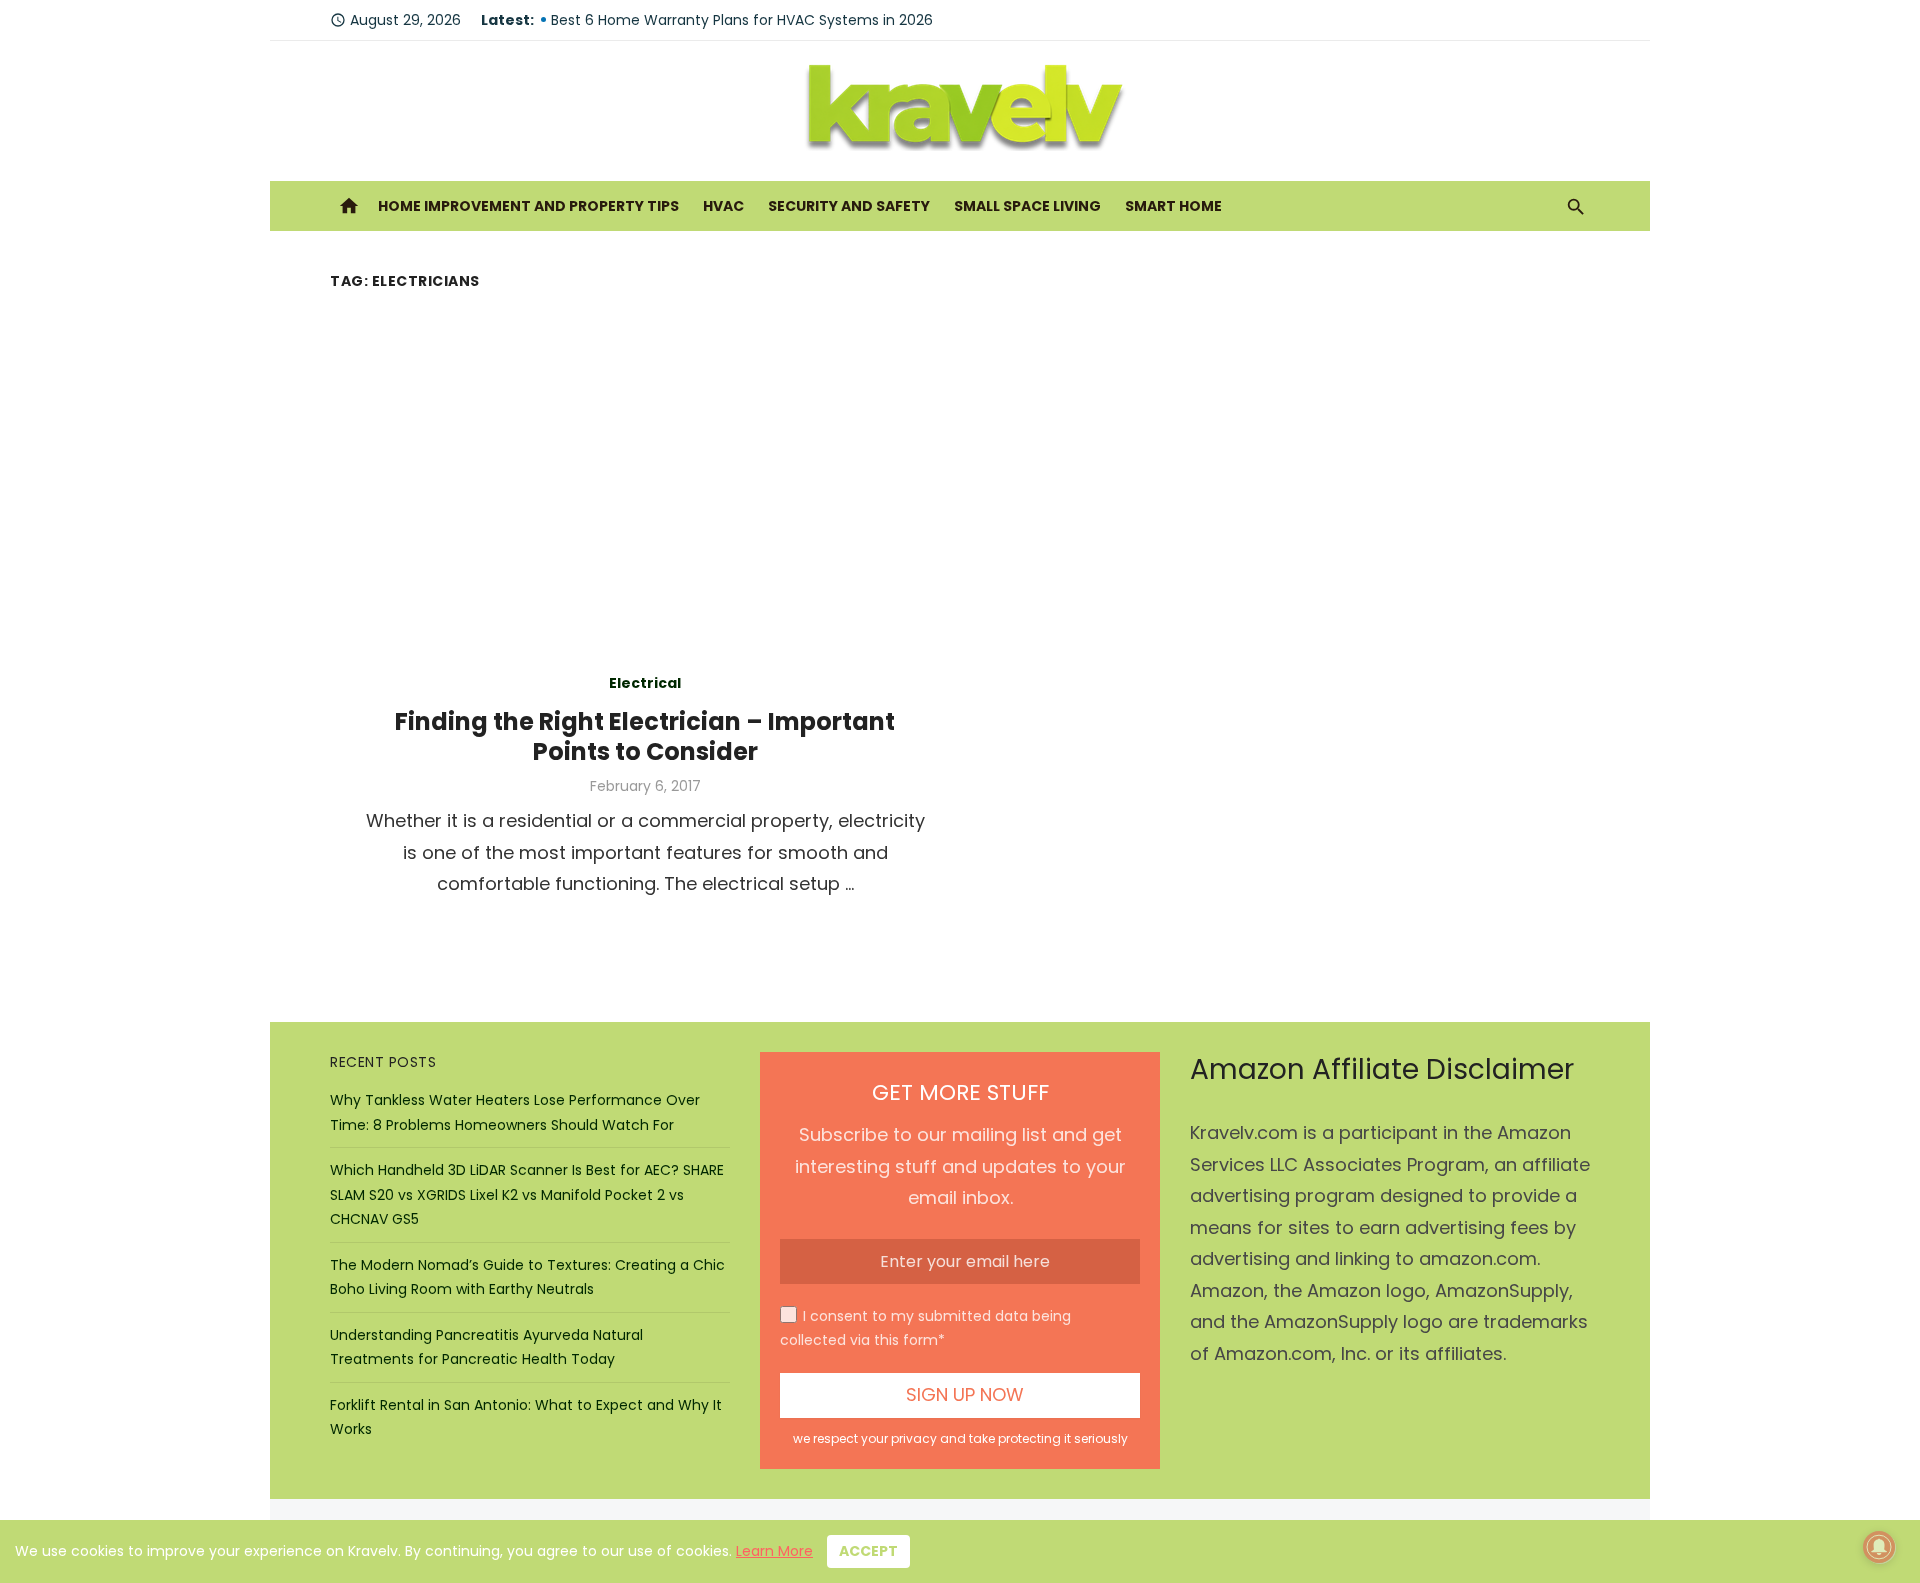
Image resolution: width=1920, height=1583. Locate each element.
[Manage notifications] (1879, 1547)
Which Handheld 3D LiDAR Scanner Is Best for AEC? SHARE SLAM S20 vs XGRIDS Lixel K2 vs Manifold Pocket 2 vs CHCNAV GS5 (527, 1194)
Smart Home (1173, 206)
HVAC (723, 206)
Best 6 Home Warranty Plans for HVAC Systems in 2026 (742, 20)
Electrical (645, 683)
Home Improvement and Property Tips (528, 206)
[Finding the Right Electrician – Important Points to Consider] (1275, 782)
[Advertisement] (960, 447)
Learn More (774, 1551)
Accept (868, 1551)
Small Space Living (1027, 206)
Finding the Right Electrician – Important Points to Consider (645, 736)
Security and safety (849, 206)
